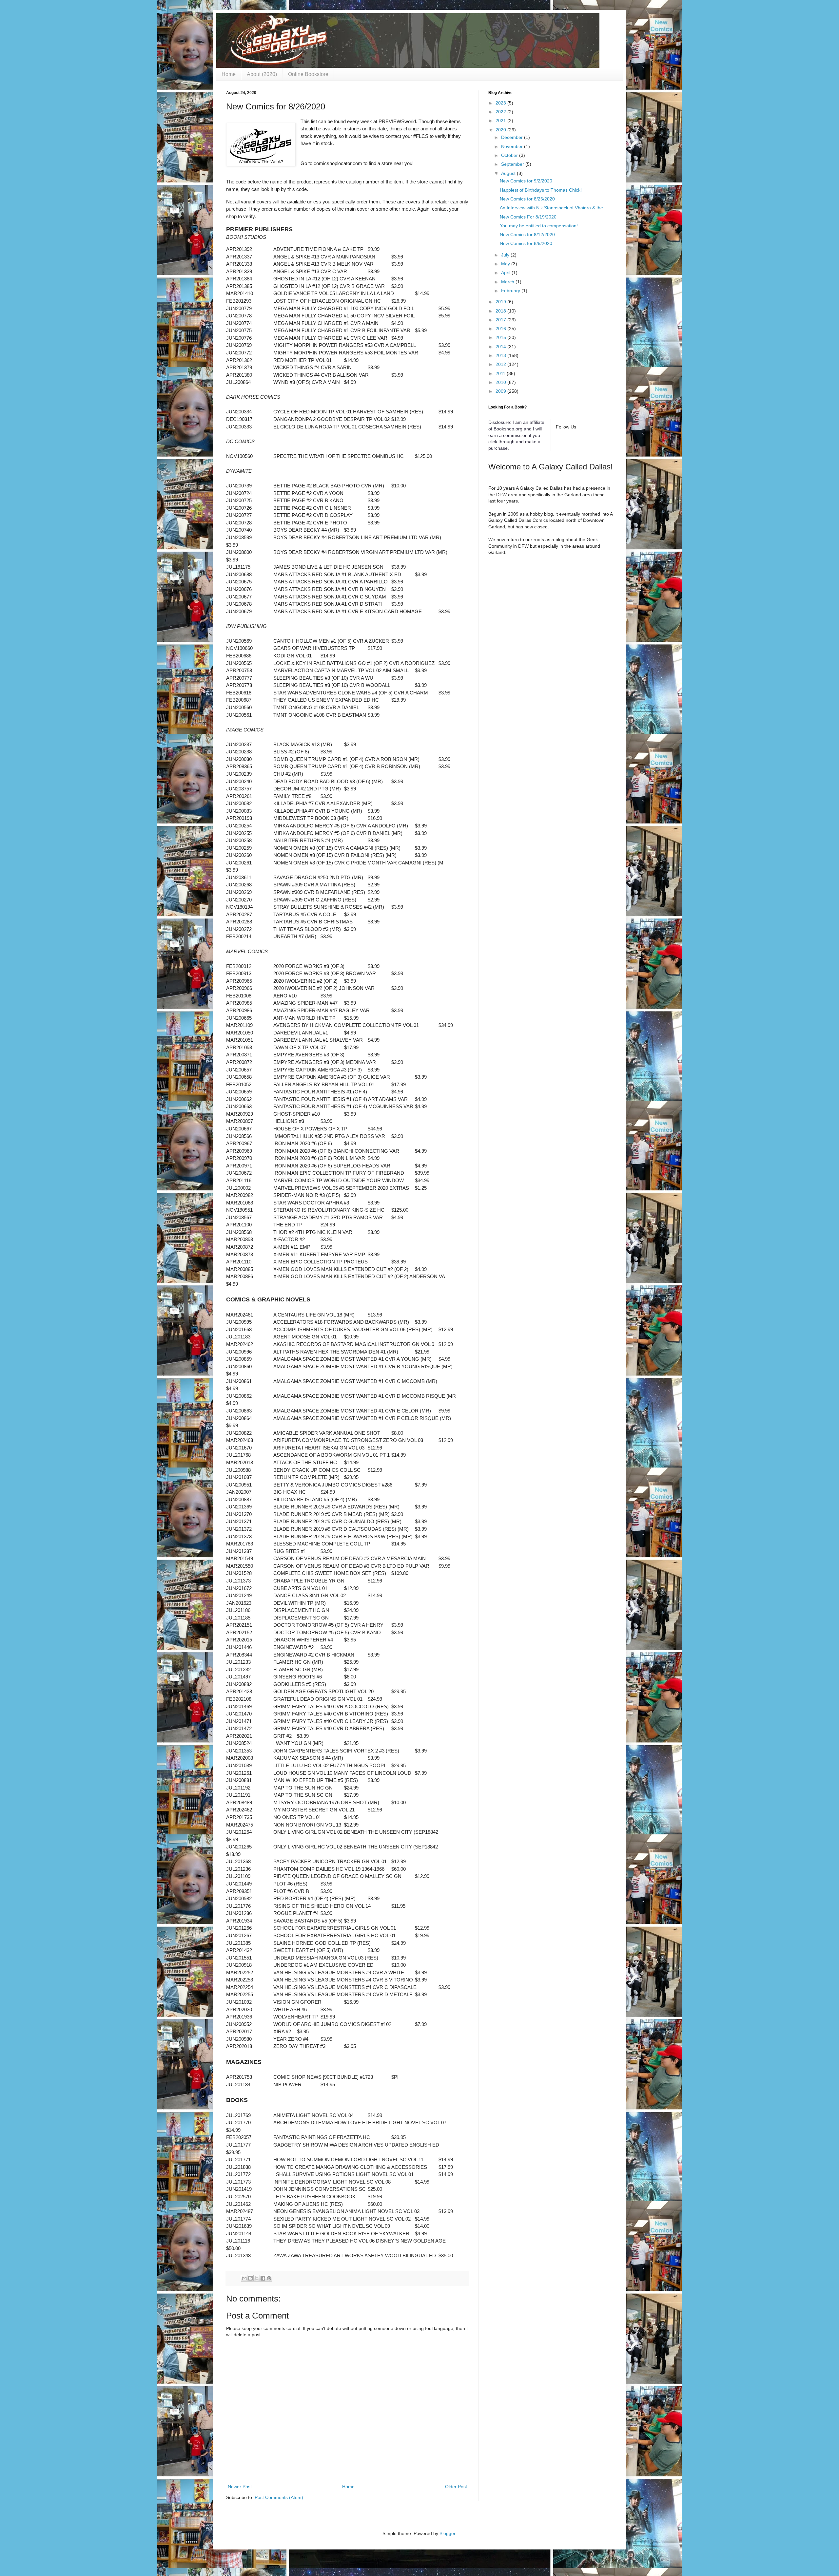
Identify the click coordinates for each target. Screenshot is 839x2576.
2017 (501, 320)
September (513, 164)
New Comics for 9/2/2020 (526, 181)
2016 (501, 329)
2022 (501, 112)
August (509, 173)
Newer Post (240, 2487)
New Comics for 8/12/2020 (527, 235)
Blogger (447, 2533)
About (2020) (262, 74)
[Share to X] (257, 2278)
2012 (501, 364)
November (513, 146)
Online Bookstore (308, 74)
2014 (501, 347)
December (513, 137)
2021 (501, 121)
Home (229, 74)
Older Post (456, 2487)
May (506, 264)
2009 (501, 391)
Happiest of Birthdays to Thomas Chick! (541, 190)
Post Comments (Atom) (279, 2497)
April (506, 273)
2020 (501, 130)
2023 (501, 103)
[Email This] (244, 2278)
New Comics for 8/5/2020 (526, 243)
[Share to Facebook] (263, 2278)
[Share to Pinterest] (269, 2278)
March (508, 282)
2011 (501, 373)
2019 (501, 302)
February (511, 291)
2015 (501, 337)
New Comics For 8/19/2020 (528, 217)
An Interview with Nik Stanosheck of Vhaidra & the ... (554, 208)
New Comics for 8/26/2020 (527, 199)
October (510, 155)
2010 (501, 382)
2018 (501, 311)
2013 (501, 355)
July (506, 255)
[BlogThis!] (250, 2278)
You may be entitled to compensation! (539, 226)
